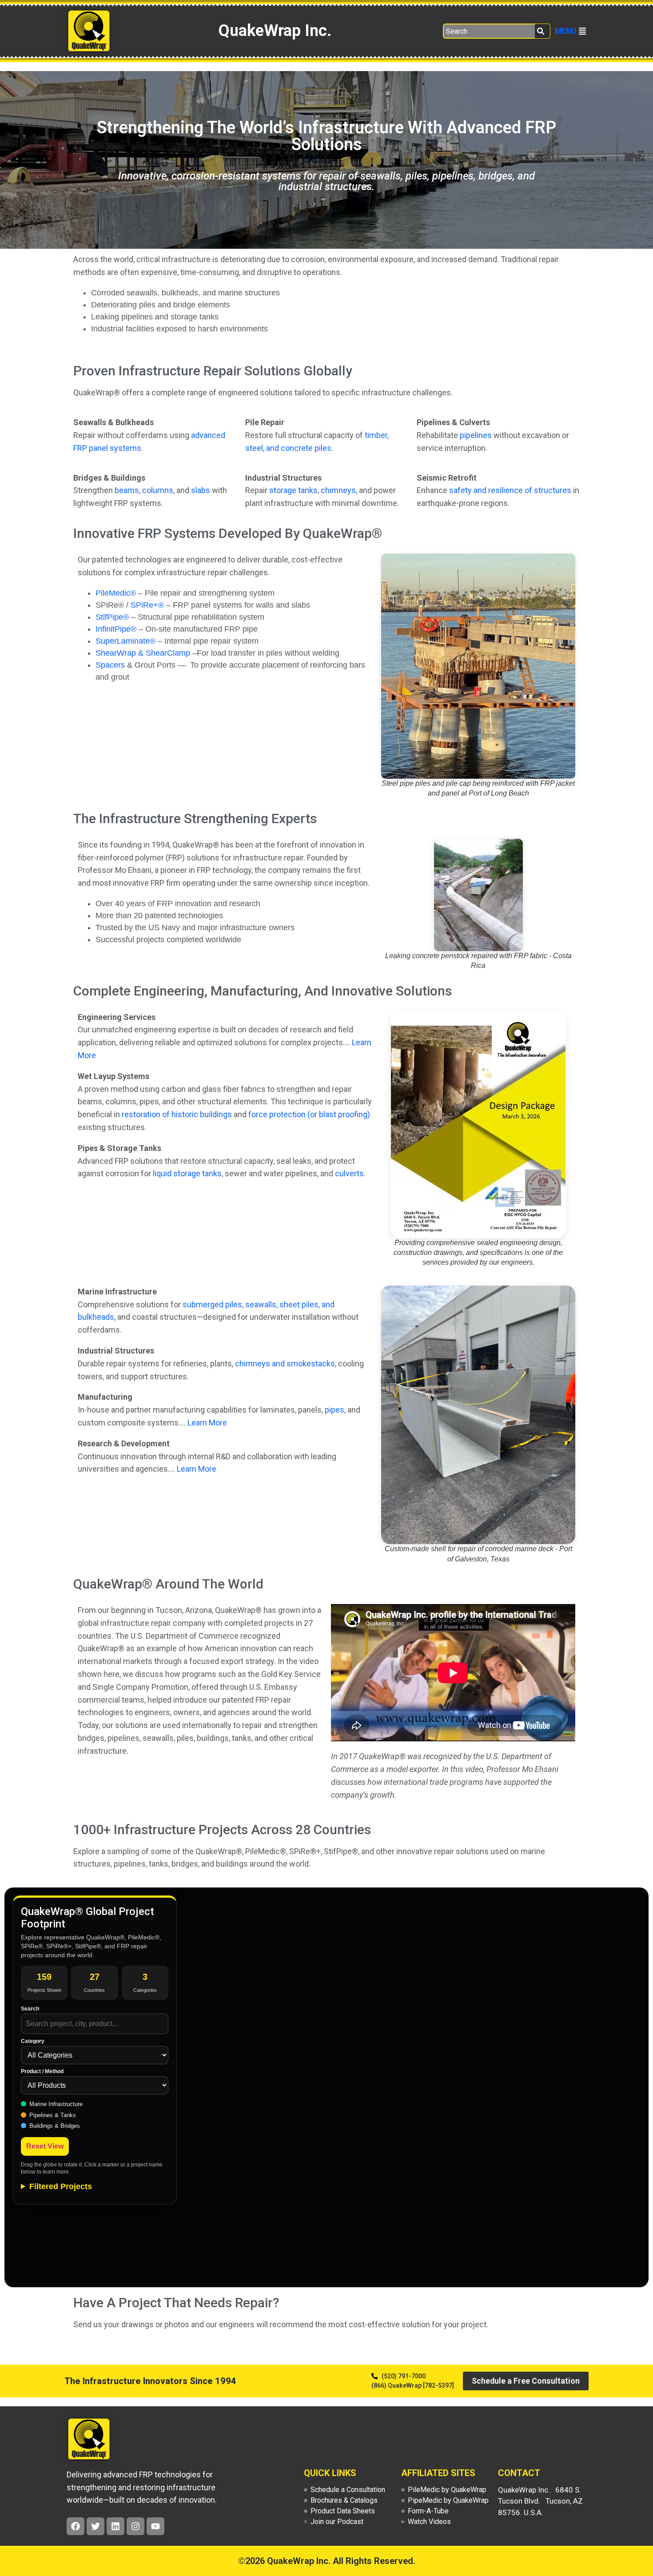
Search (30, 2009)
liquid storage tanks (187, 1173)
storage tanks (293, 490)
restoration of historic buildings (177, 1114)
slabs (201, 490)
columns (158, 490)
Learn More (207, 1423)
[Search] (543, 31)
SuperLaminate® (125, 641)
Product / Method (42, 2071)
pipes (334, 1410)
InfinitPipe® (116, 629)
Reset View (45, 2146)
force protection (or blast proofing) (309, 1114)
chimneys (338, 490)
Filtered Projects (61, 2186)
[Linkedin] (115, 2526)
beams (127, 490)
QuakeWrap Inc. (275, 31)
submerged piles (212, 1304)
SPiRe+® (147, 605)
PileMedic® (116, 593)
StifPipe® (112, 617)
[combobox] (489, 31)
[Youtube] (155, 2526)
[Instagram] (135, 2526)
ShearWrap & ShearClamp (143, 653)
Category (33, 2041)
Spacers (110, 665)
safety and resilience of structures (510, 490)
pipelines (476, 435)
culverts (349, 1173)
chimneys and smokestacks (285, 1364)
